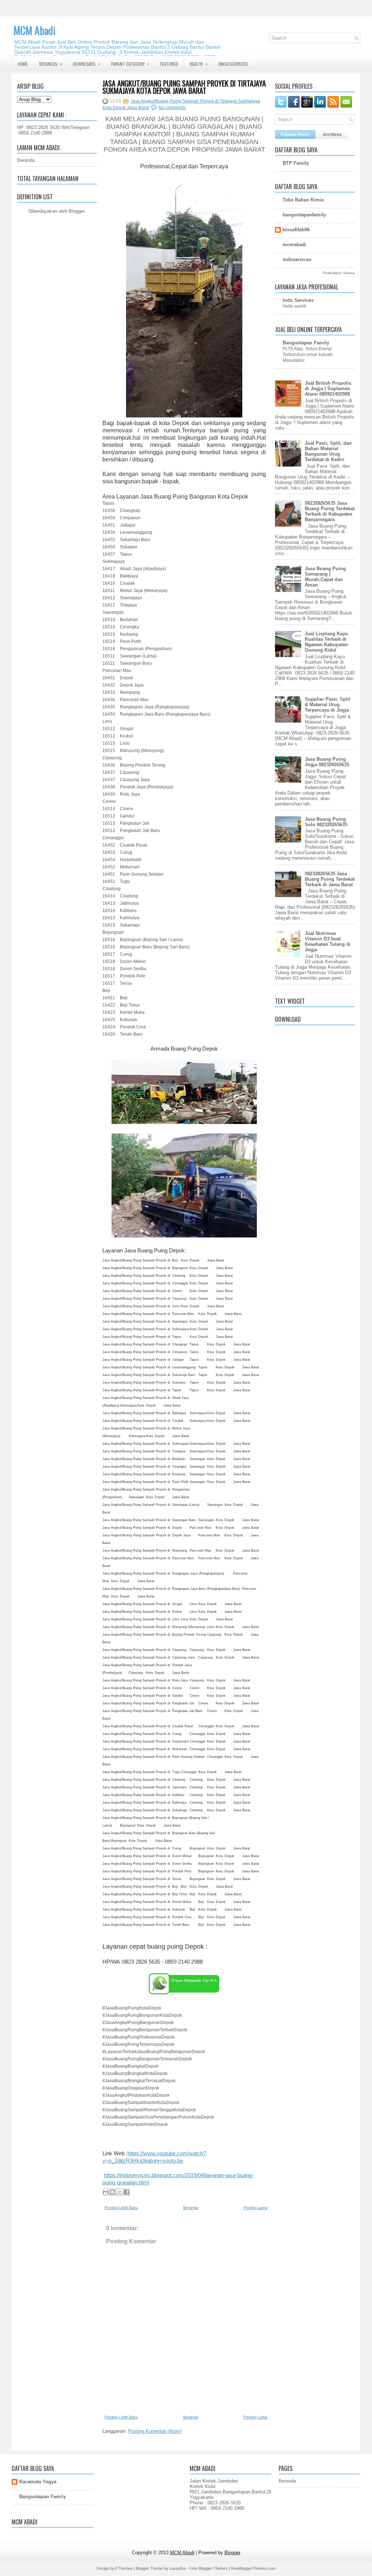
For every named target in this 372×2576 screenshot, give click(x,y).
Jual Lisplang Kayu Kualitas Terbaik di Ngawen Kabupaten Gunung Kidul (326, 642)
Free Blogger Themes (209, 2568)
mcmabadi (294, 245)
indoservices (297, 259)
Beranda (26, 160)
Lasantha (177, 2568)
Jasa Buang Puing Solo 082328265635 (326, 822)
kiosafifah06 (296, 230)
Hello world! (294, 306)
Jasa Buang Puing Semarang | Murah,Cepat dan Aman (325, 577)
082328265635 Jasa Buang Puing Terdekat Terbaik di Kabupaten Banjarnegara (330, 511)
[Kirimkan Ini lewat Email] (106, 2192)
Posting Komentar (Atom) (155, 2431)
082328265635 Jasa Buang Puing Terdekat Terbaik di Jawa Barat (330, 879)
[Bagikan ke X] (120, 2192)
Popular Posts (295, 135)
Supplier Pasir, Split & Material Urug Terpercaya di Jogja (327, 705)
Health (199, 64)
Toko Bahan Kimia (303, 200)
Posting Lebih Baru (121, 2208)
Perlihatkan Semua (339, 273)
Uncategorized (233, 64)
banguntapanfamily (304, 215)
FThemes (124, 2568)
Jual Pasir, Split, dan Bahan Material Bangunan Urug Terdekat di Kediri (328, 451)
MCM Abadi (35, 30)
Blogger (76, 211)
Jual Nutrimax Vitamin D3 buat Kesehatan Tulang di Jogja (328, 941)
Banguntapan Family (306, 343)
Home (23, 64)
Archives (332, 135)
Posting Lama (255, 2208)
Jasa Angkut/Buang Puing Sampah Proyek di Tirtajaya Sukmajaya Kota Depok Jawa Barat (184, 87)
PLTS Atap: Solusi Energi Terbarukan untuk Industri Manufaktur (308, 355)
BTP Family (296, 163)
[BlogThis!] (113, 2192)
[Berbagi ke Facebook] (126, 2192)
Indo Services (298, 300)
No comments (172, 108)
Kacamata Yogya (38, 2482)
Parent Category (130, 64)
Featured (169, 64)
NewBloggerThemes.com (253, 2568)
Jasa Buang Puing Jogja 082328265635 (327, 762)
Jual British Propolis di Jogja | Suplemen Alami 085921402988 (328, 389)
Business (51, 64)
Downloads (87, 64)
